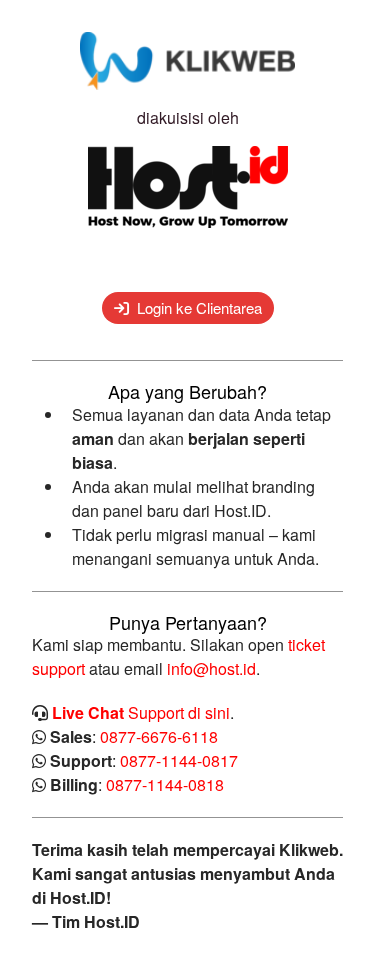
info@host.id (211, 668)
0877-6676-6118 (159, 736)
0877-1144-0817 (179, 760)
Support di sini (141, 712)
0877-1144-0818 (165, 784)
